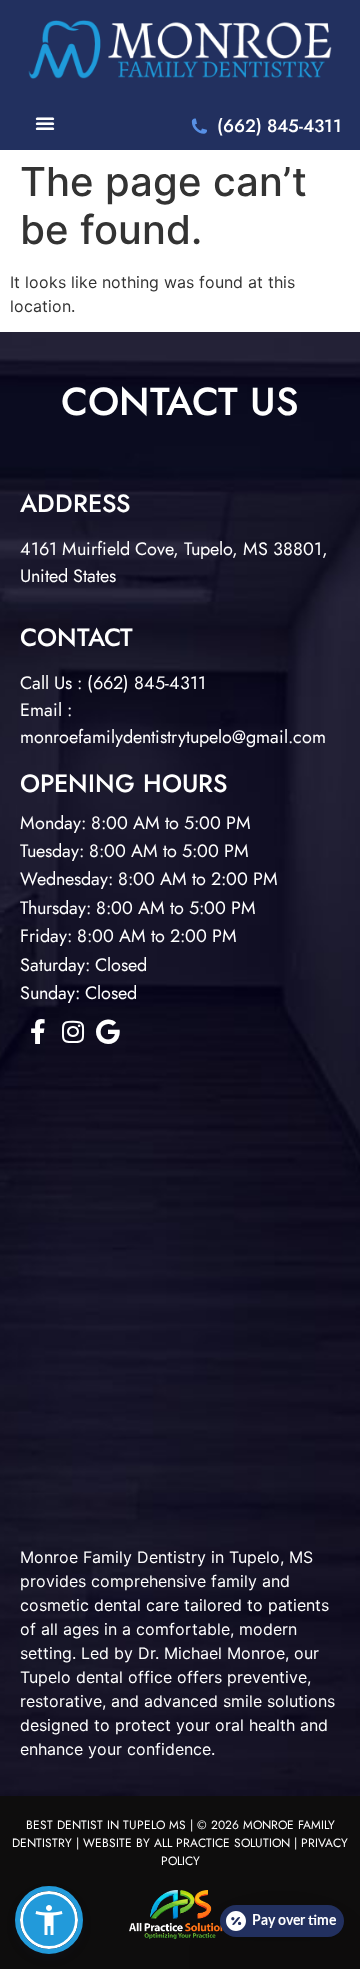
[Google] (107, 1031)
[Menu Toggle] (45, 123)
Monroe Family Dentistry (113, 1557)
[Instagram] (72, 1031)
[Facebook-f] (37, 1031)
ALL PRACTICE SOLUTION (222, 1843)
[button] (49, 1920)
